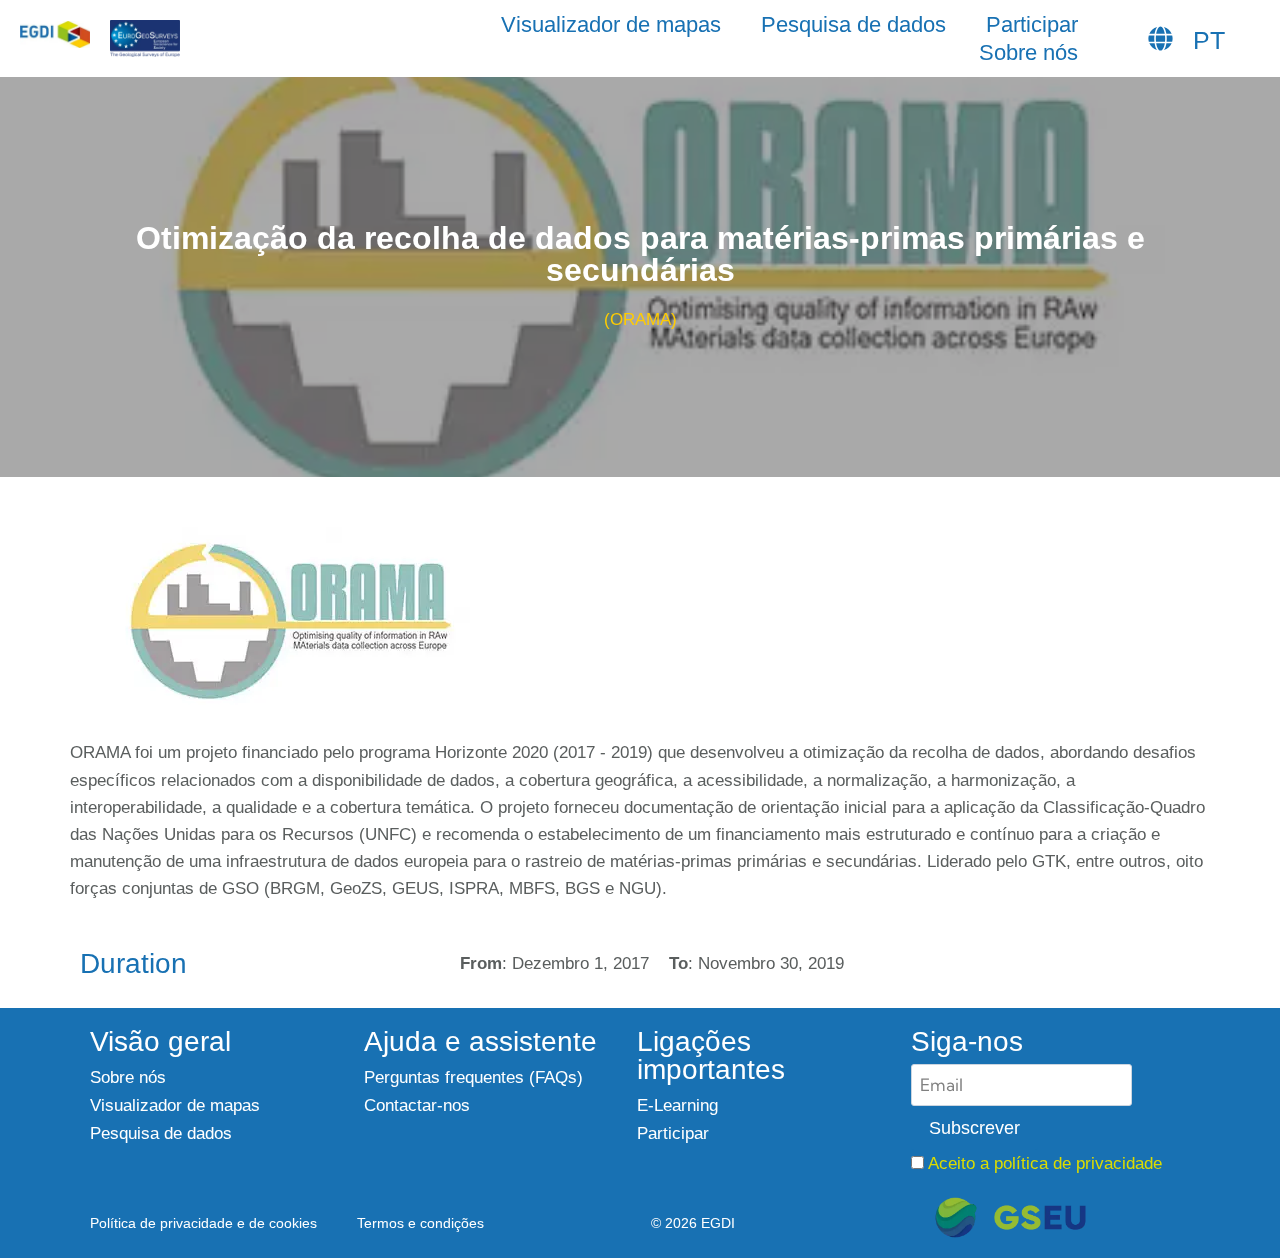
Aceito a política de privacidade (1045, 1163)
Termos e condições (420, 1223)
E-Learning (677, 1105)
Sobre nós (1028, 52)
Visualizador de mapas (611, 24)
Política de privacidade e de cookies (203, 1223)
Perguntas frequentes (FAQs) (473, 1077)
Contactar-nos (417, 1105)
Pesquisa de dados (853, 24)
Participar (1032, 24)
